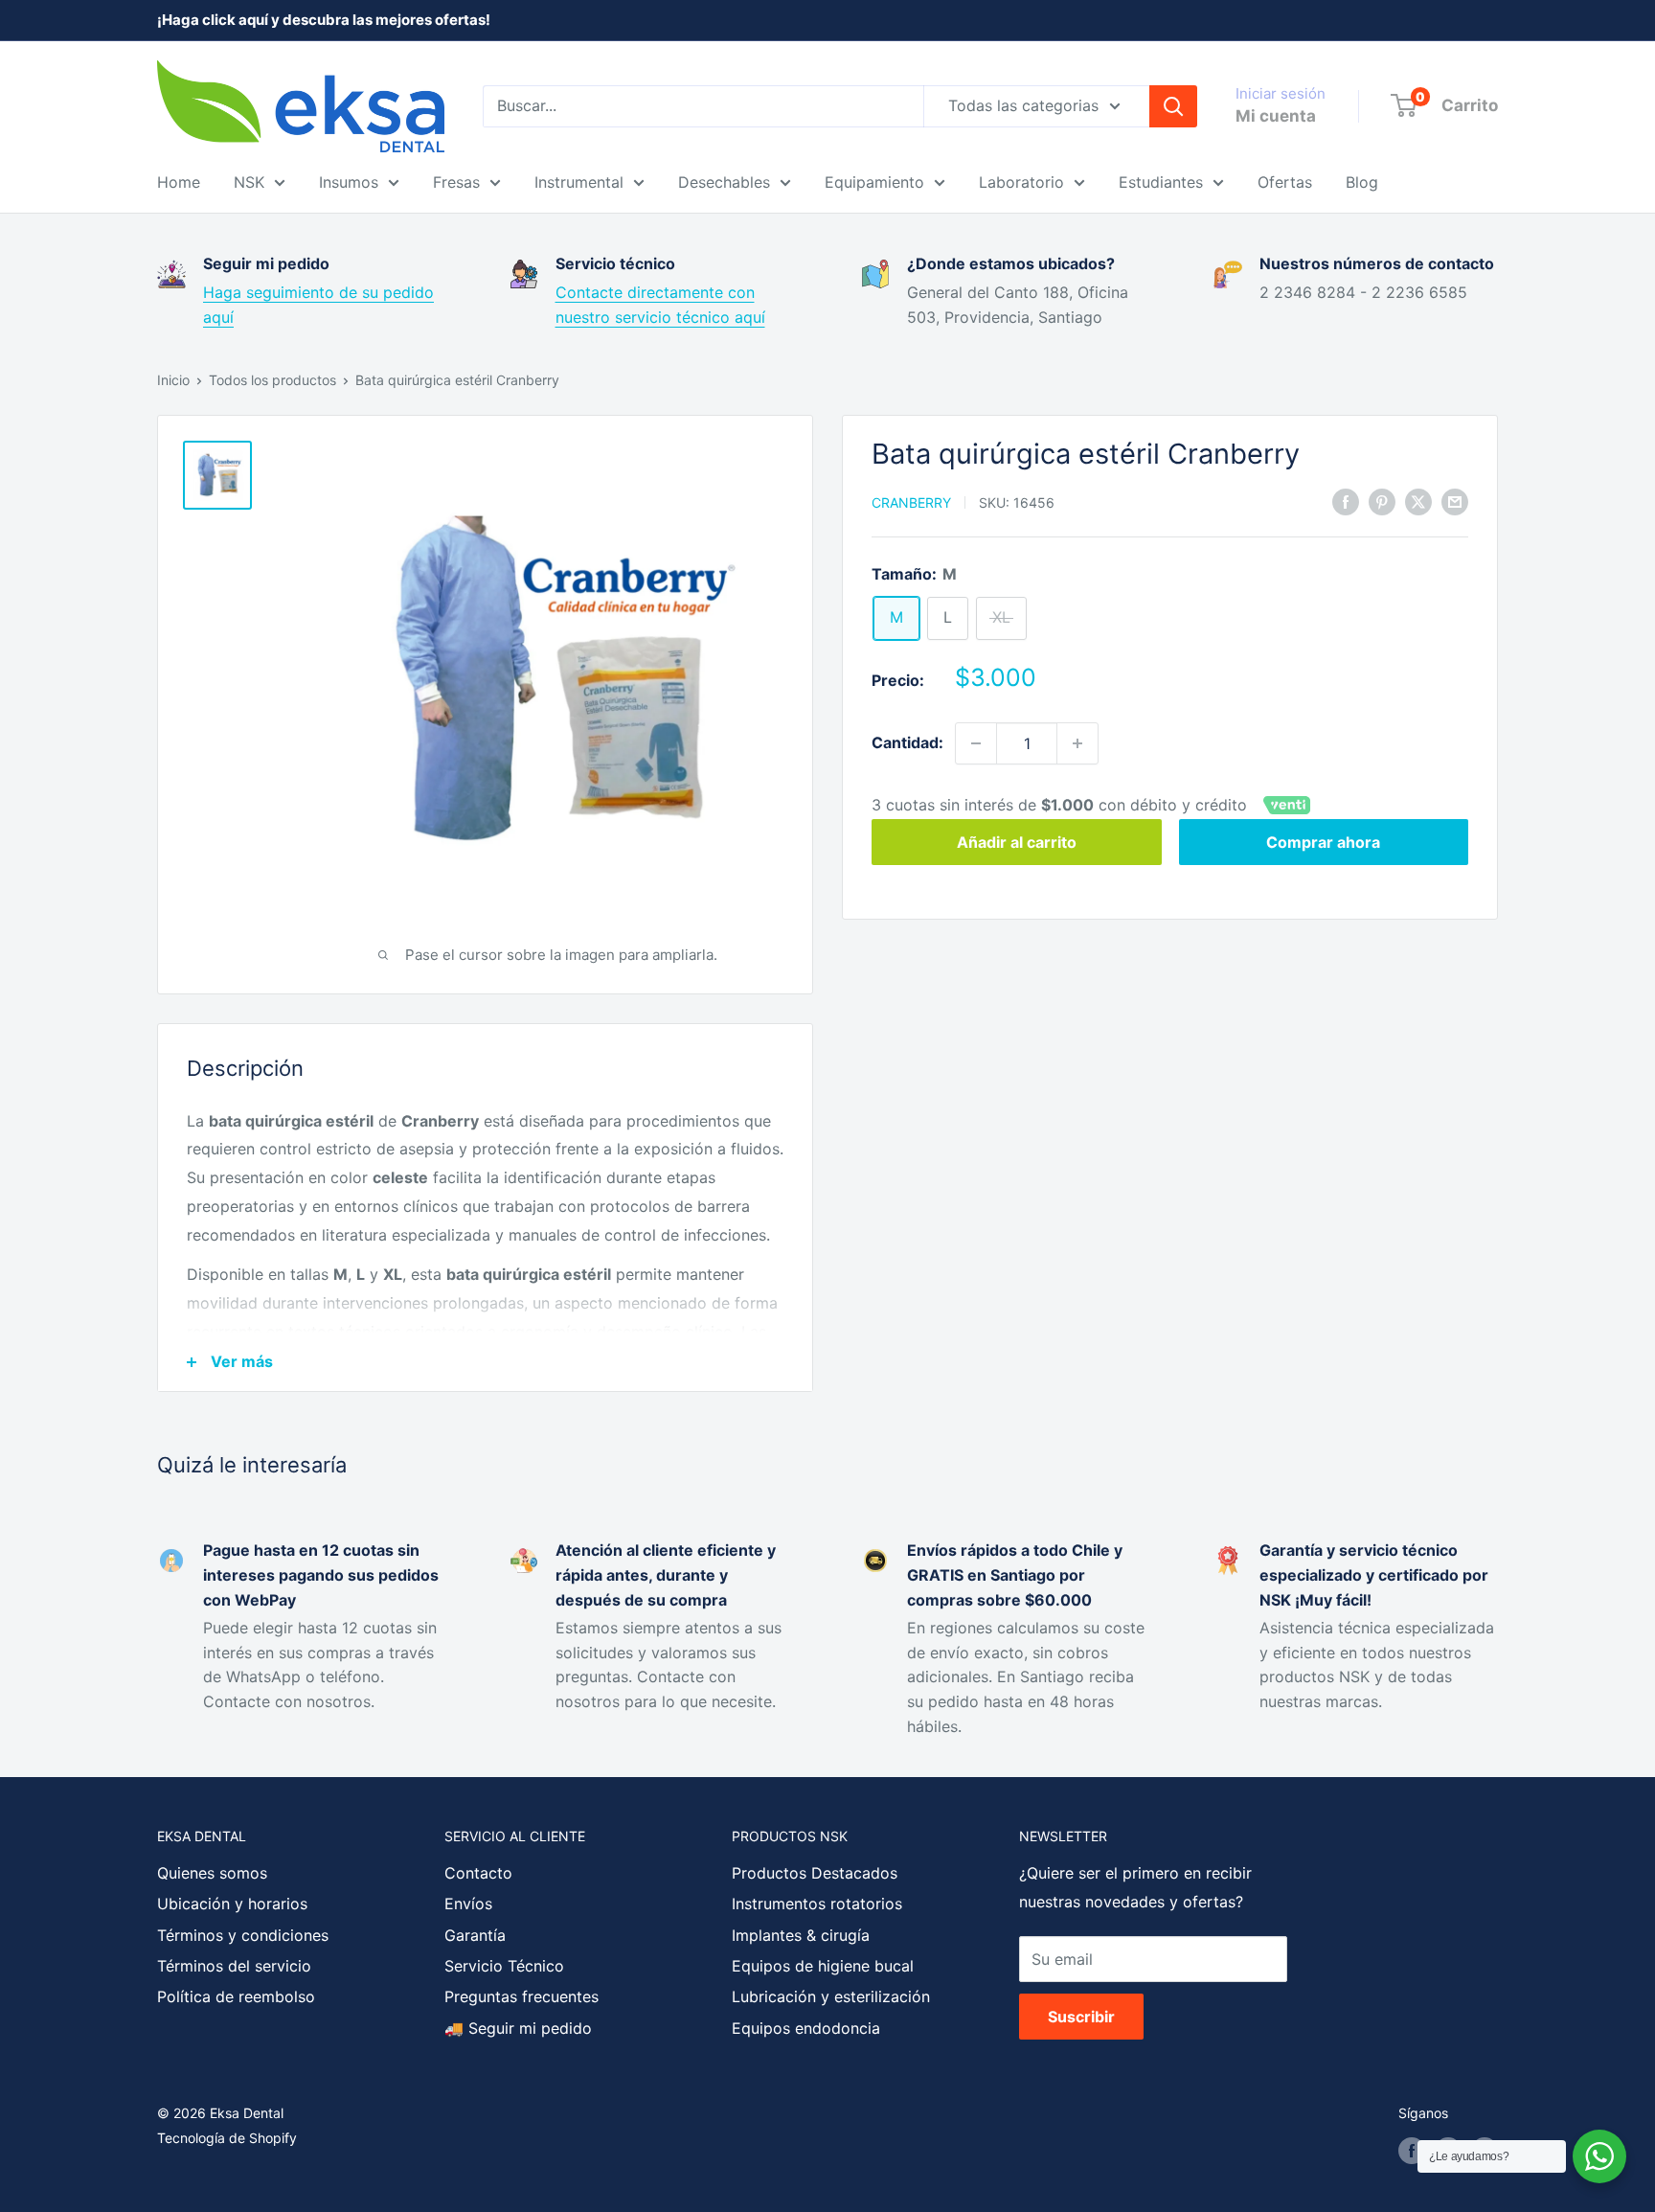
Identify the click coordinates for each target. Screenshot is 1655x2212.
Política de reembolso (236, 1996)
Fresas (456, 182)
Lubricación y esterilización (831, 1996)
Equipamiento (874, 182)
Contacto (478, 1873)
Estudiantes (1161, 182)
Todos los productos (272, 380)
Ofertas (1285, 182)
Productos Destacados (815, 1873)
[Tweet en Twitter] (1418, 501)
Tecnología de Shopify (227, 2138)
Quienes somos (212, 1873)
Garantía (475, 1935)
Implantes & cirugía (801, 1935)
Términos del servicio (234, 1966)
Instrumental (579, 182)
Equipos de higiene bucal (823, 1966)
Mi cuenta (1276, 116)
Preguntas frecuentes (521, 1996)
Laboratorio (1021, 182)
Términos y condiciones (243, 1935)
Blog (1362, 182)
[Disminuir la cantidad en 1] (976, 743)
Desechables (724, 182)
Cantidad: (907, 742)
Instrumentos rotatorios (817, 1904)
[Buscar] (1173, 106)
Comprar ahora (1323, 843)
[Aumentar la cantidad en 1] (1077, 743)
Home (179, 182)
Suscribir (1081, 2017)
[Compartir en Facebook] (1346, 501)
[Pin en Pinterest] (1382, 501)
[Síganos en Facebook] (1412, 2151)
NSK (249, 182)
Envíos (468, 1904)
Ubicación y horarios (232, 1904)
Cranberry (911, 502)
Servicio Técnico (504, 1966)
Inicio (173, 380)
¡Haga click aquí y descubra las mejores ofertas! (324, 20)
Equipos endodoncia (806, 2028)
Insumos (349, 182)
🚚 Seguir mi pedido (518, 2028)
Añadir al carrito (1017, 843)
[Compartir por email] (1455, 501)
